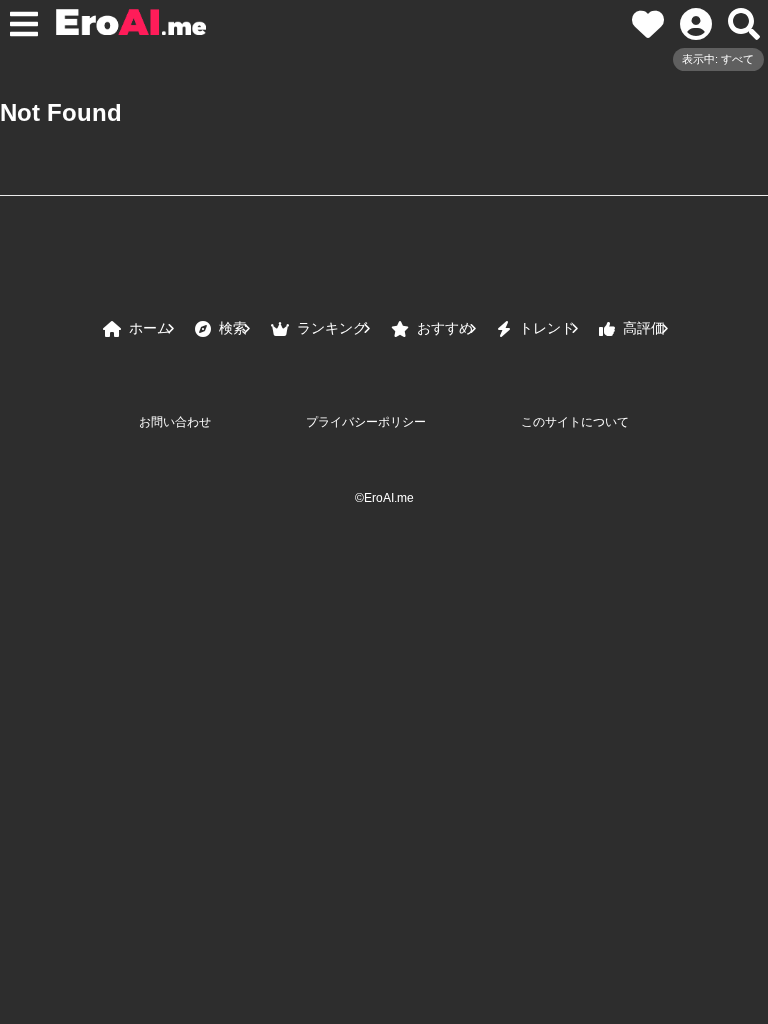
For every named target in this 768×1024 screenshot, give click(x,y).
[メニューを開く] (24, 24)
